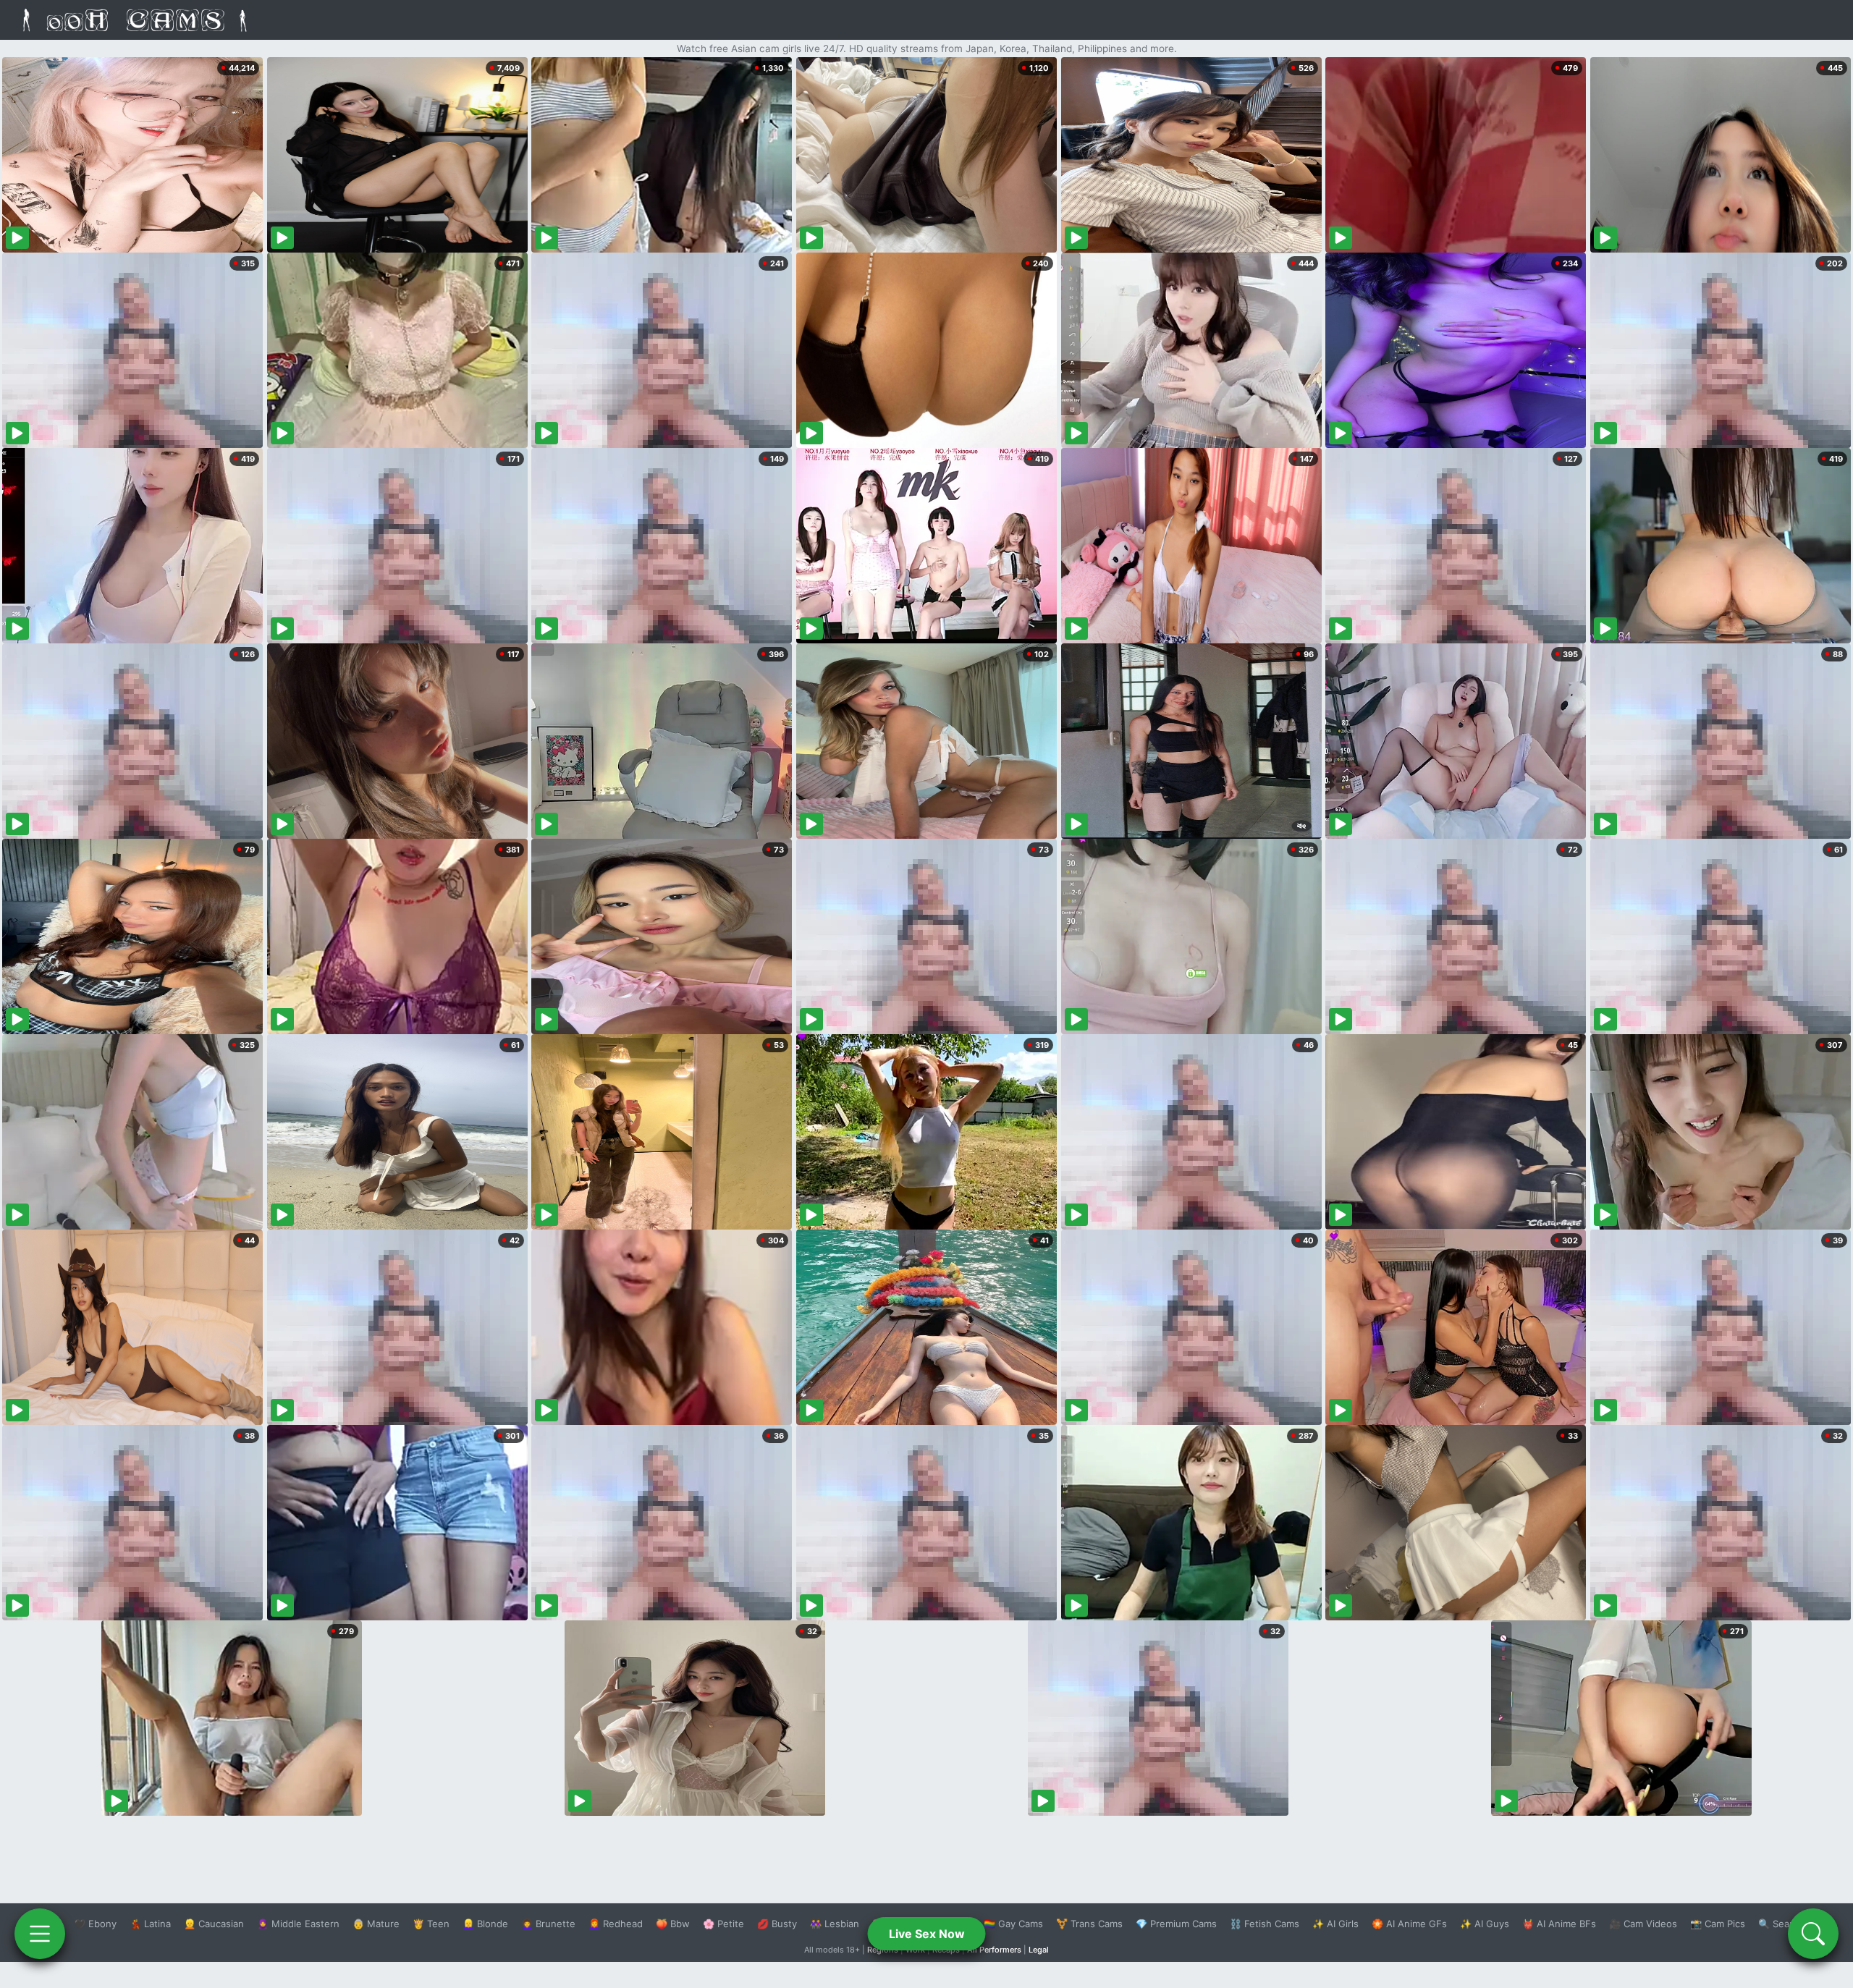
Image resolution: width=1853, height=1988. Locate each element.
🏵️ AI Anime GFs (1409, 1924)
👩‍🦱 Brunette (548, 1924)
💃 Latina (150, 1924)
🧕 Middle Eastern (298, 1924)
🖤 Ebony (95, 1924)
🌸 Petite (723, 1924)
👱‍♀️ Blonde (485, 1924)
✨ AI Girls (1335, 1924)
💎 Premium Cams (1176, 1924)
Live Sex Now (927, 1934)
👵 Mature (376, 1924)
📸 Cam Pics (1718, 1924)
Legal (1039, 1950)
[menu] (40, 1934)
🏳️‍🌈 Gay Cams (1013, 1924)
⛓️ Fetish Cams (1265, 1924)
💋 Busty (777, 1924)
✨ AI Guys (1485, 1924)
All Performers (994, 1950)
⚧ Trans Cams (1089, 1924)
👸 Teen (431, 1924)
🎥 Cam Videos (1643, 1924)
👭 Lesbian (835, 1924)
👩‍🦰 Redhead (616, 1924)
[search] (1813, 1934)
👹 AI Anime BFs (1559, 1924)
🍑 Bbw (673, 1924)
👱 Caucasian (214, 1924)
